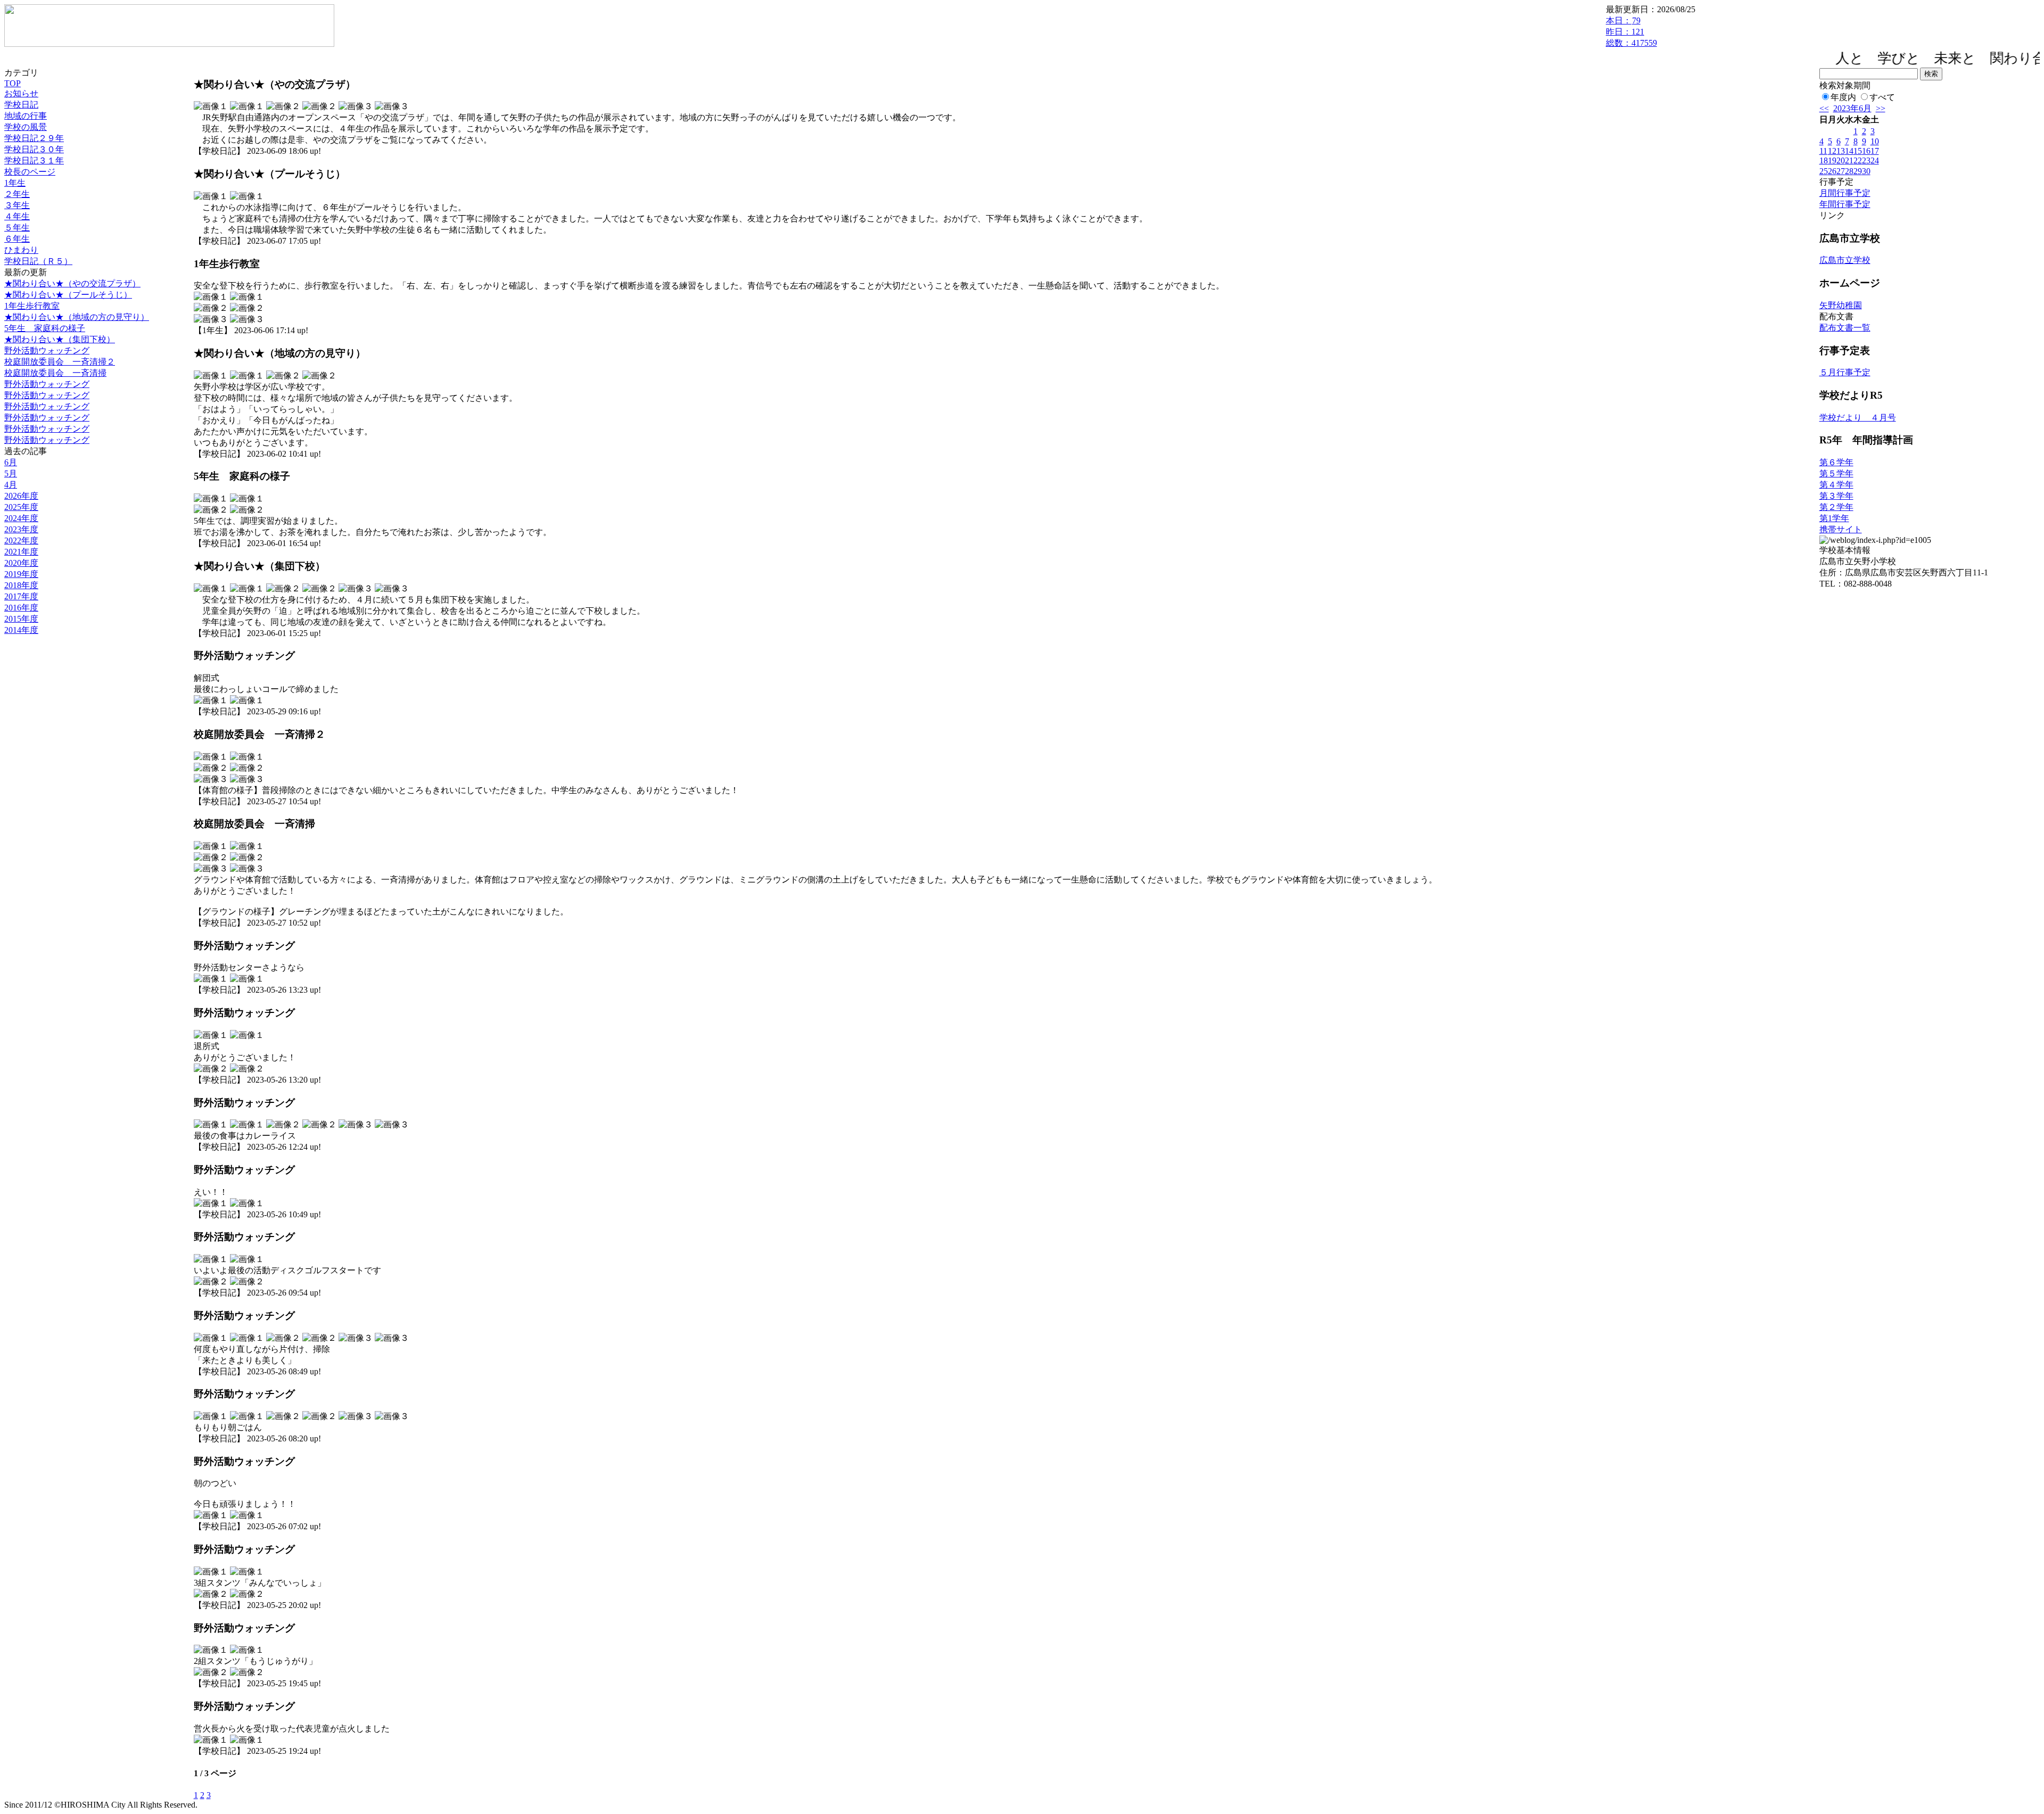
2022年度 (21, 541)
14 (1849, 151)
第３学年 (1836, 496)
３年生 (17, 205)
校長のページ (30, 172)
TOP (13, 83)
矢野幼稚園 (1841, 305)
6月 (11, 462)
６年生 (17, 239)
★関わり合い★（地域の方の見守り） (77, 317)
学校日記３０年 (34, 149)
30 (1866, 171)
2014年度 (21, 630)
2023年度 (21, 529)
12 (1832, 151)
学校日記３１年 (34, 160)
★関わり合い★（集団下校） (60, 339)
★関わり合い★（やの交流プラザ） (72, 283)
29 (1858, 171)
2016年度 (21, 608)
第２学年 (1836, 507)
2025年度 (21, 507)
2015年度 (21, 619)
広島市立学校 (1845, 260)
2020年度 (21, 563)
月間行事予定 (1845, 193)
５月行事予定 (1845, 372)
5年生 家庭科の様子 (45, 328)
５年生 (17, 228)
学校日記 (21, 105)
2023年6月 (1852, 108)
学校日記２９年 (34, 138)
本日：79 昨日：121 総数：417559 (1631, 32)
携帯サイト (1841, 529)
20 (1841, 160)
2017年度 (21, 596)
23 (1866, 160)
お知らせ (21, 93)
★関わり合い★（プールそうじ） (68, 295)
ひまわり (21, 250)
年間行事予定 (1845, 204)
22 (1858, 160)
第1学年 (1834, 518)
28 (1849, 171)
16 (1866, 151)
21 (1849, 160)
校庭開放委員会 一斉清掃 (55, 373)
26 (1832, 171)
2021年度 (21, 552)
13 (1841, 151)
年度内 (1843, 97)
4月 (11, 485)
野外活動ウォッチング (47, 351)
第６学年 (1836, 462)
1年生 (15, 183)
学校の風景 (26, 127)
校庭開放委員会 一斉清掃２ (60, 362)
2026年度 (21, 496)
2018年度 (21, 585)
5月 (11, 473)
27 (1841, 171)
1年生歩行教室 (32, 306)
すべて (1882, 97)
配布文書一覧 (1845, 328)
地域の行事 (26, 116)
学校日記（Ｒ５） (38, 261)
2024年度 (21, 518)
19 (1832, 160)
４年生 (17, 216)
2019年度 (21, 574)
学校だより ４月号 (1858, 418)
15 (1858, 151)
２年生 (17, 194)
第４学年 (1836, 485)
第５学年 (1836, 473)
